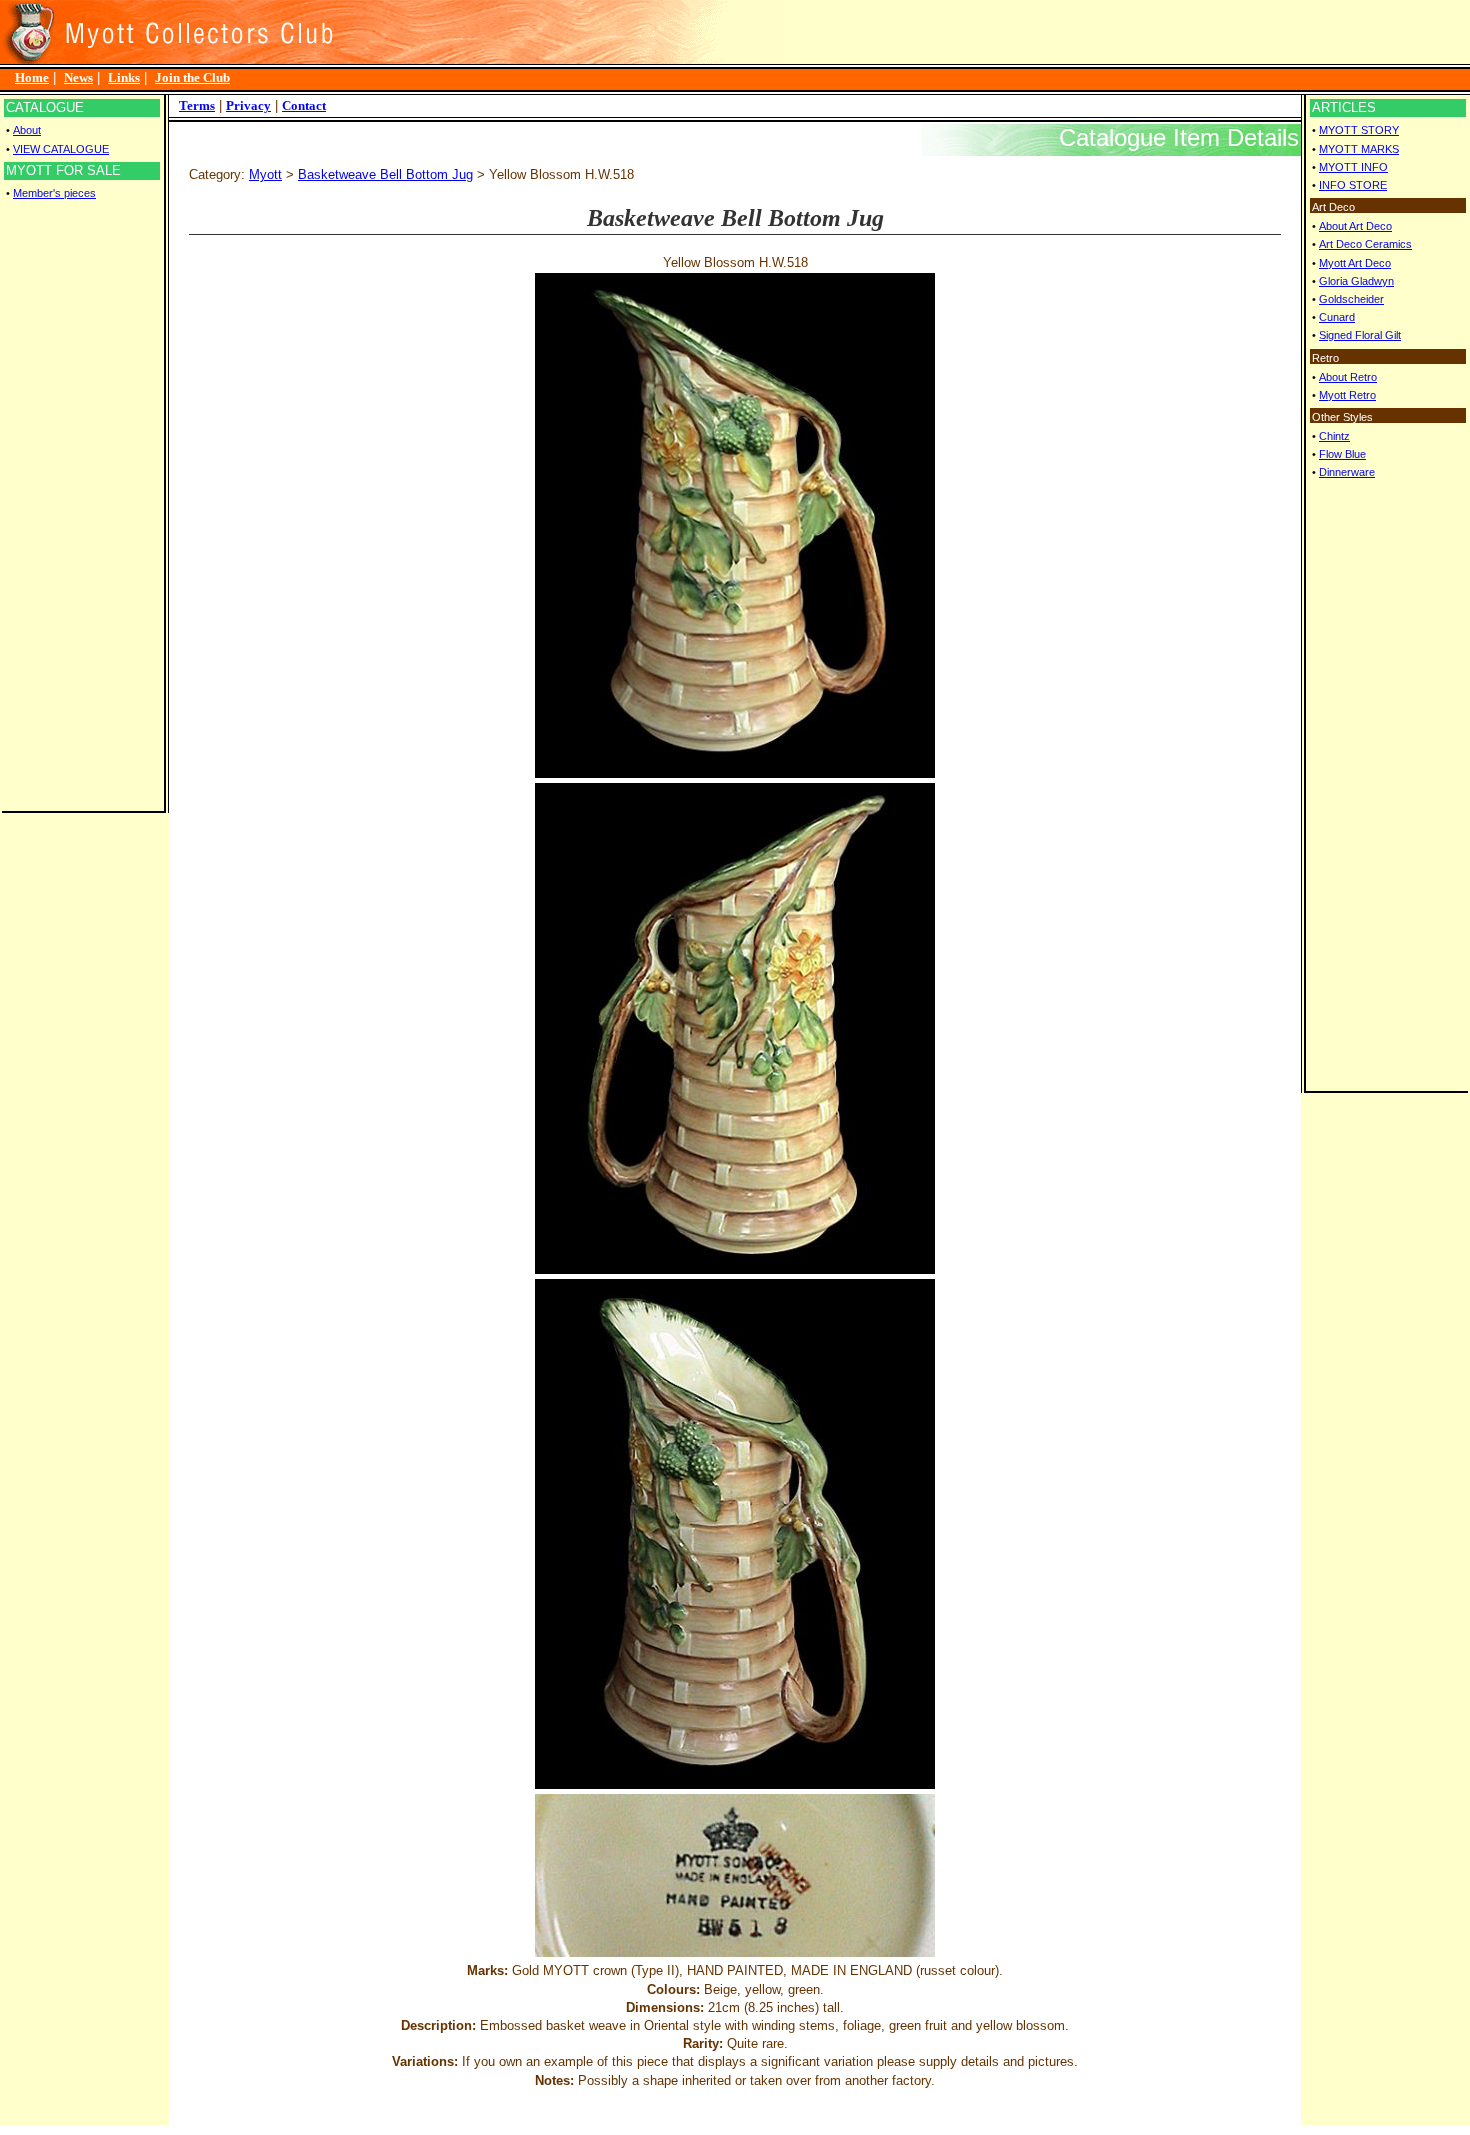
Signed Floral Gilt (1360, 335)
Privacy (248, 105)
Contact (304, 105)
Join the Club (192, 77)
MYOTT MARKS (1359, 149)
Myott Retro (1347, 395)
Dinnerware (1347, 472)
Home (32, 77)
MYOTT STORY (1359, 130)
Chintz (1334, 436)
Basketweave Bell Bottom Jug (385, 174)
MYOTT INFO (1353, 167)
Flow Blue (1342, 454)
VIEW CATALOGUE (61, 149)
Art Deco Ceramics (1365, 244)
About (27, 130)
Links (124, 77)
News (78, 77)
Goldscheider (1351, 299)
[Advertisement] (82, 506)
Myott (265, 174)
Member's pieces (54, 193)
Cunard (1337, 317)
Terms (197, 105)
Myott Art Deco (1355, 263)
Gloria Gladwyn (1356, 281)
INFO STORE (1353, 185)
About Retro (1348, 377)
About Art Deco (1355, 226)
